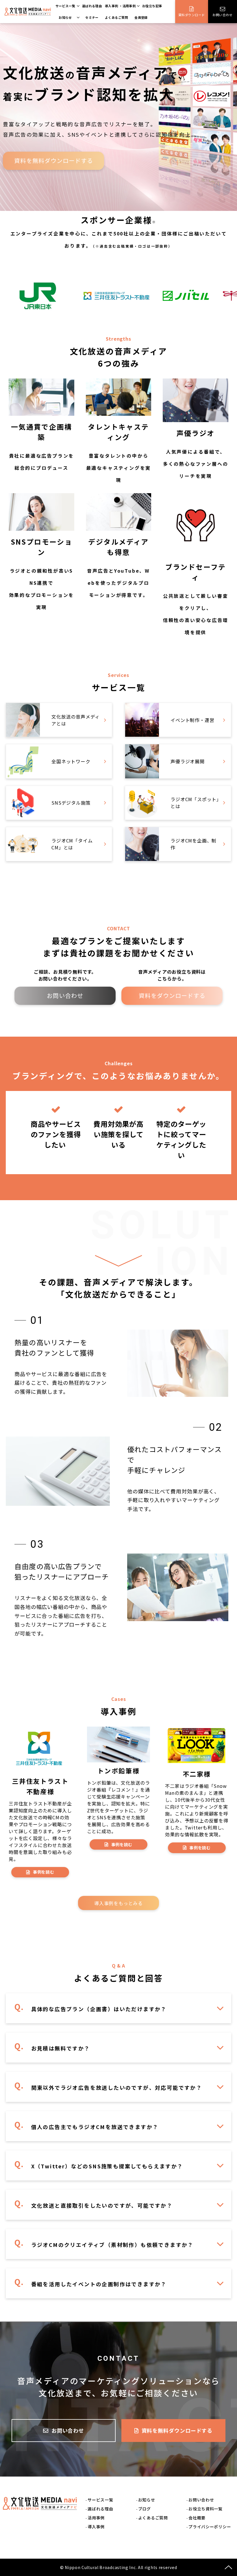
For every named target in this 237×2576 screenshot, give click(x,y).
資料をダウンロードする (172, 995)
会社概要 (197, 2518)
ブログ (145, 2509)
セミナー (92, 17)
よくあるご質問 (116, 17)
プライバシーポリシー (210, 2527)
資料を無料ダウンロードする (54, 160)
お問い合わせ (222, 15)
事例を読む (44, 1872)
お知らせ (65, 17)
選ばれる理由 (92, 6)
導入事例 (96, 2527)
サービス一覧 (65, 6)
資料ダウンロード (192, 15)
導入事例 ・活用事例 (120, 6)
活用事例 (96, 2518)
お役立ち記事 (152, 6)
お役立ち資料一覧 (205, 2509)
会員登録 (141, 17)
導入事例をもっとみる (118, 1903)
